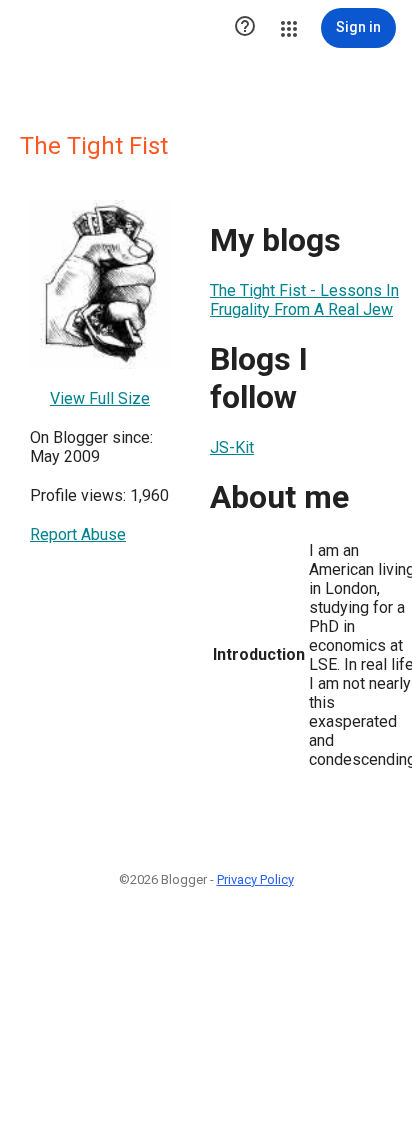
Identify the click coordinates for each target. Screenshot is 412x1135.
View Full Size (100, 398)
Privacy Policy (255, 879)
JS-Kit (232, 447)
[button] (245, 28)
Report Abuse (78, 534)
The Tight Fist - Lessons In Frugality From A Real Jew (304, 300)
